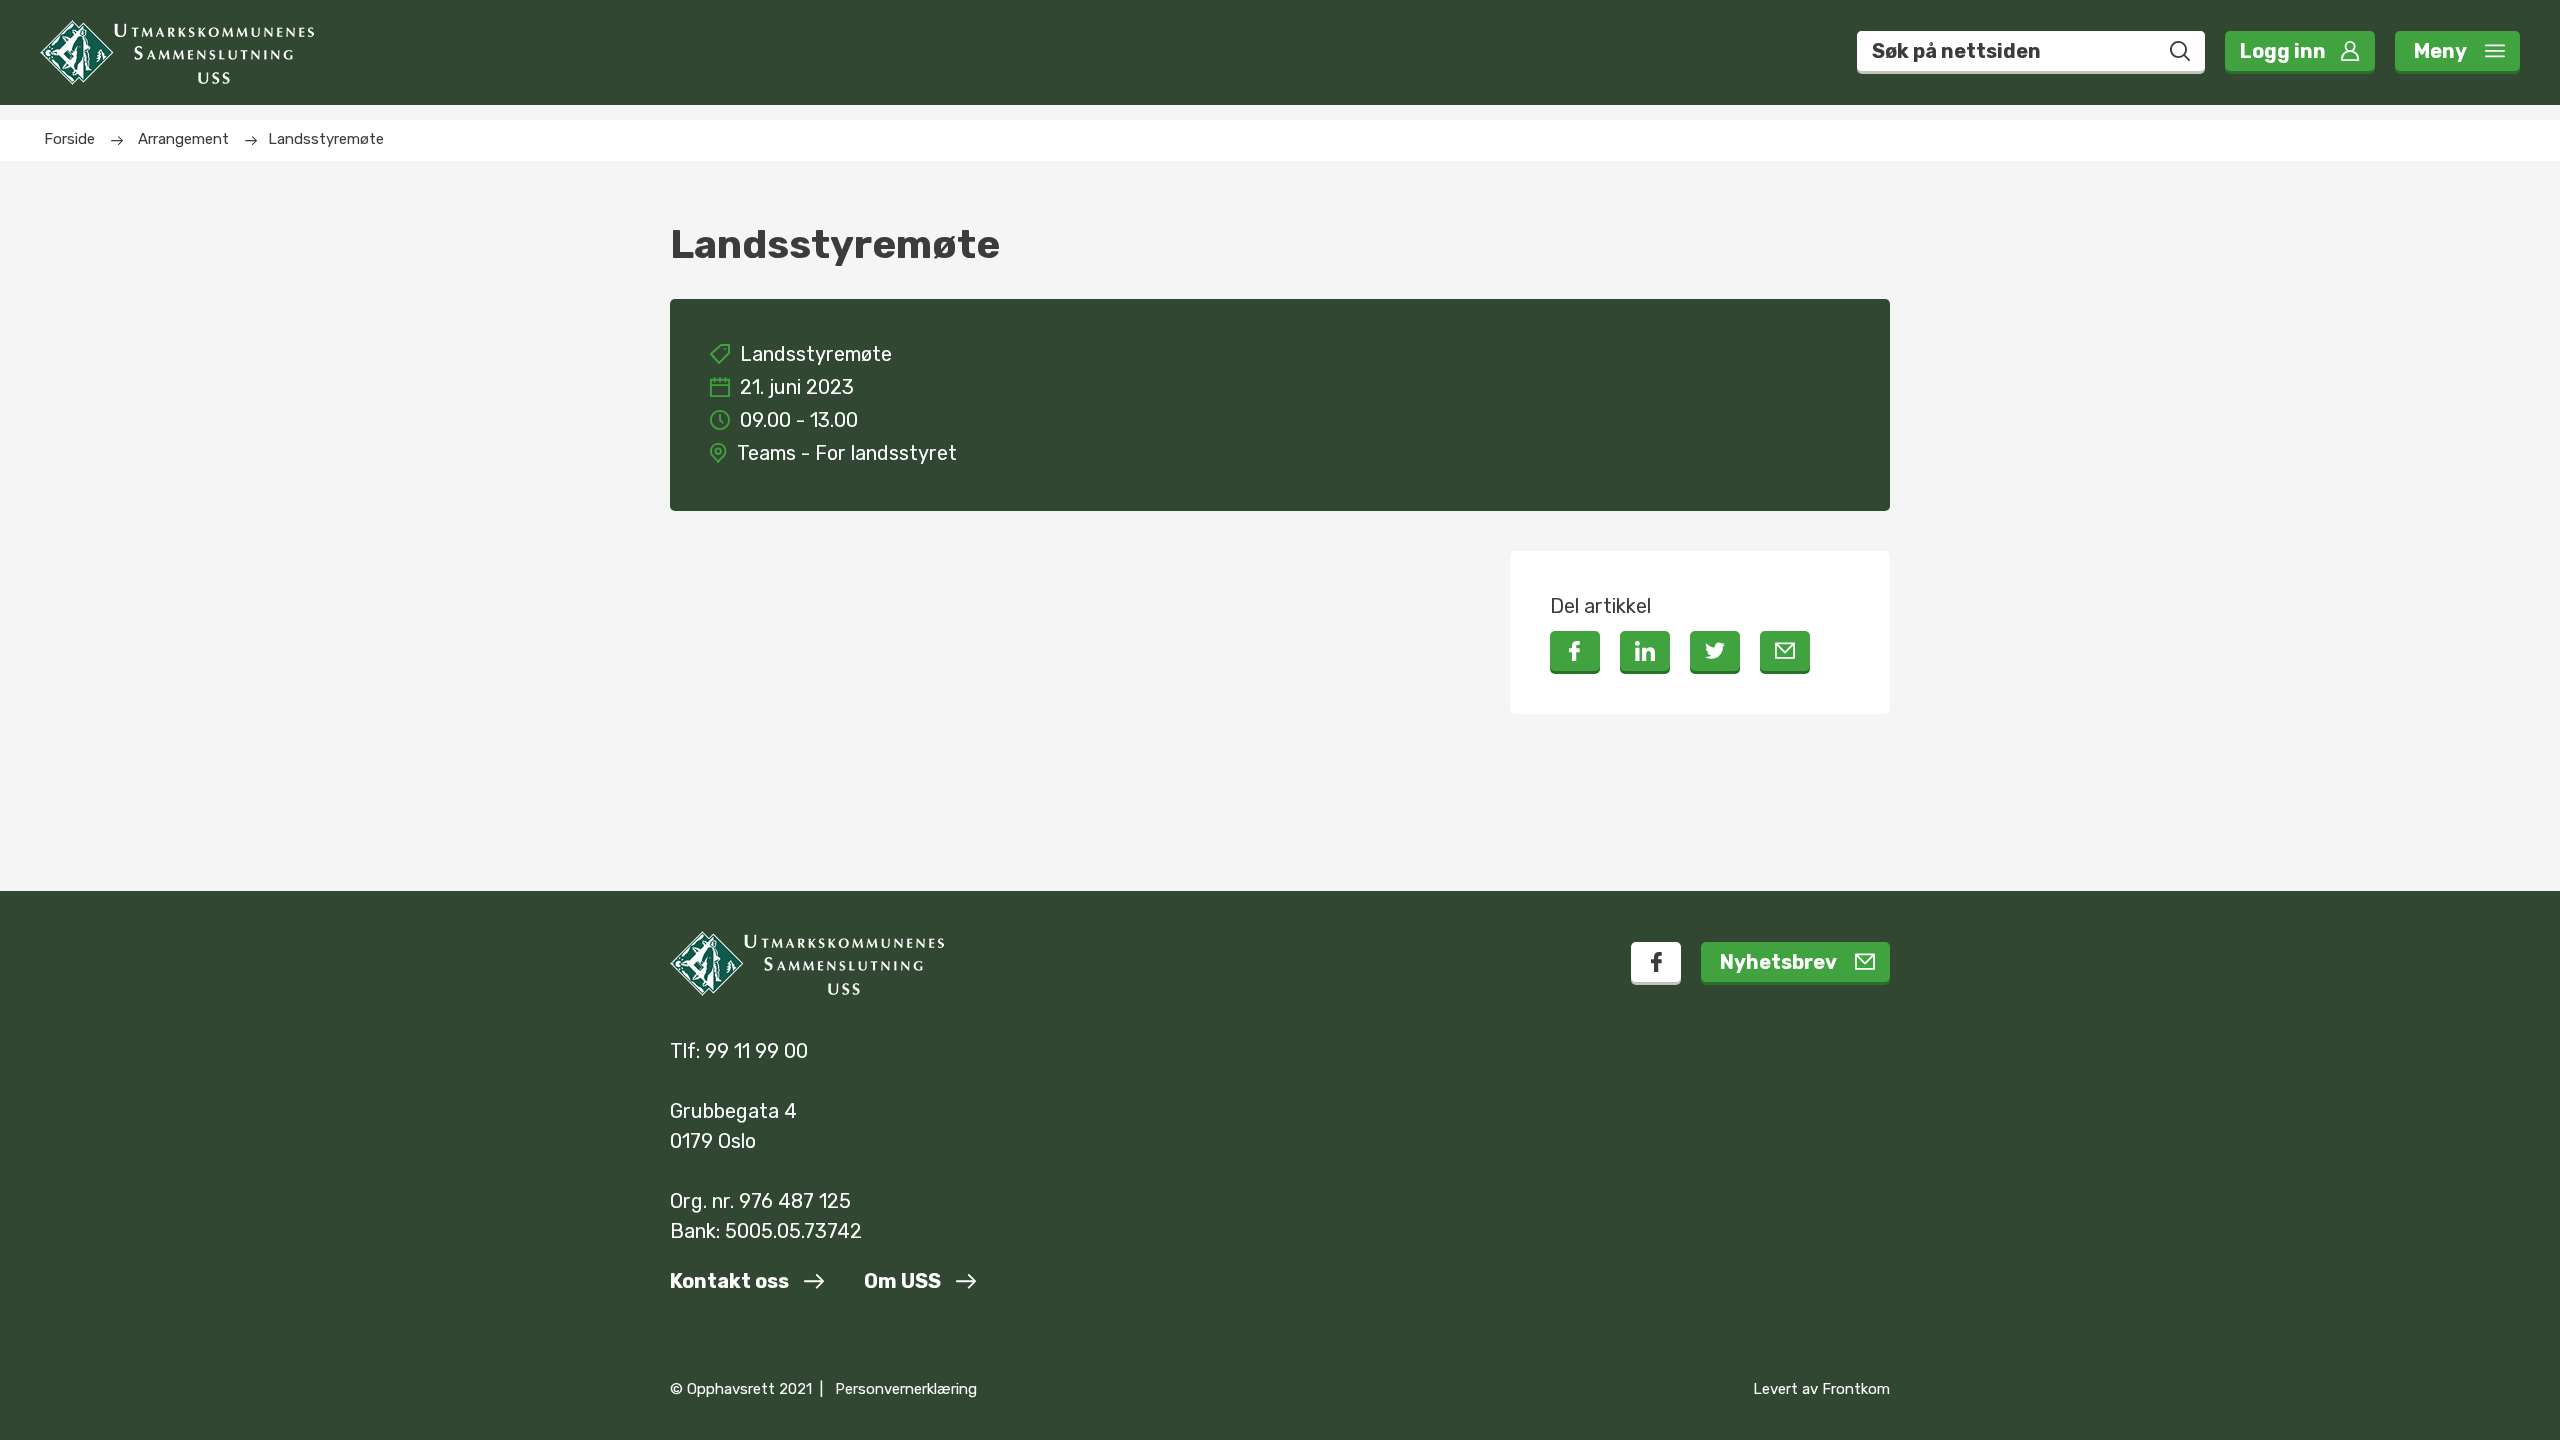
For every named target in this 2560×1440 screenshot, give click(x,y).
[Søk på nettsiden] (2180, 51)
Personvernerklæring (906, 1389)
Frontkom (1856, 1389)
